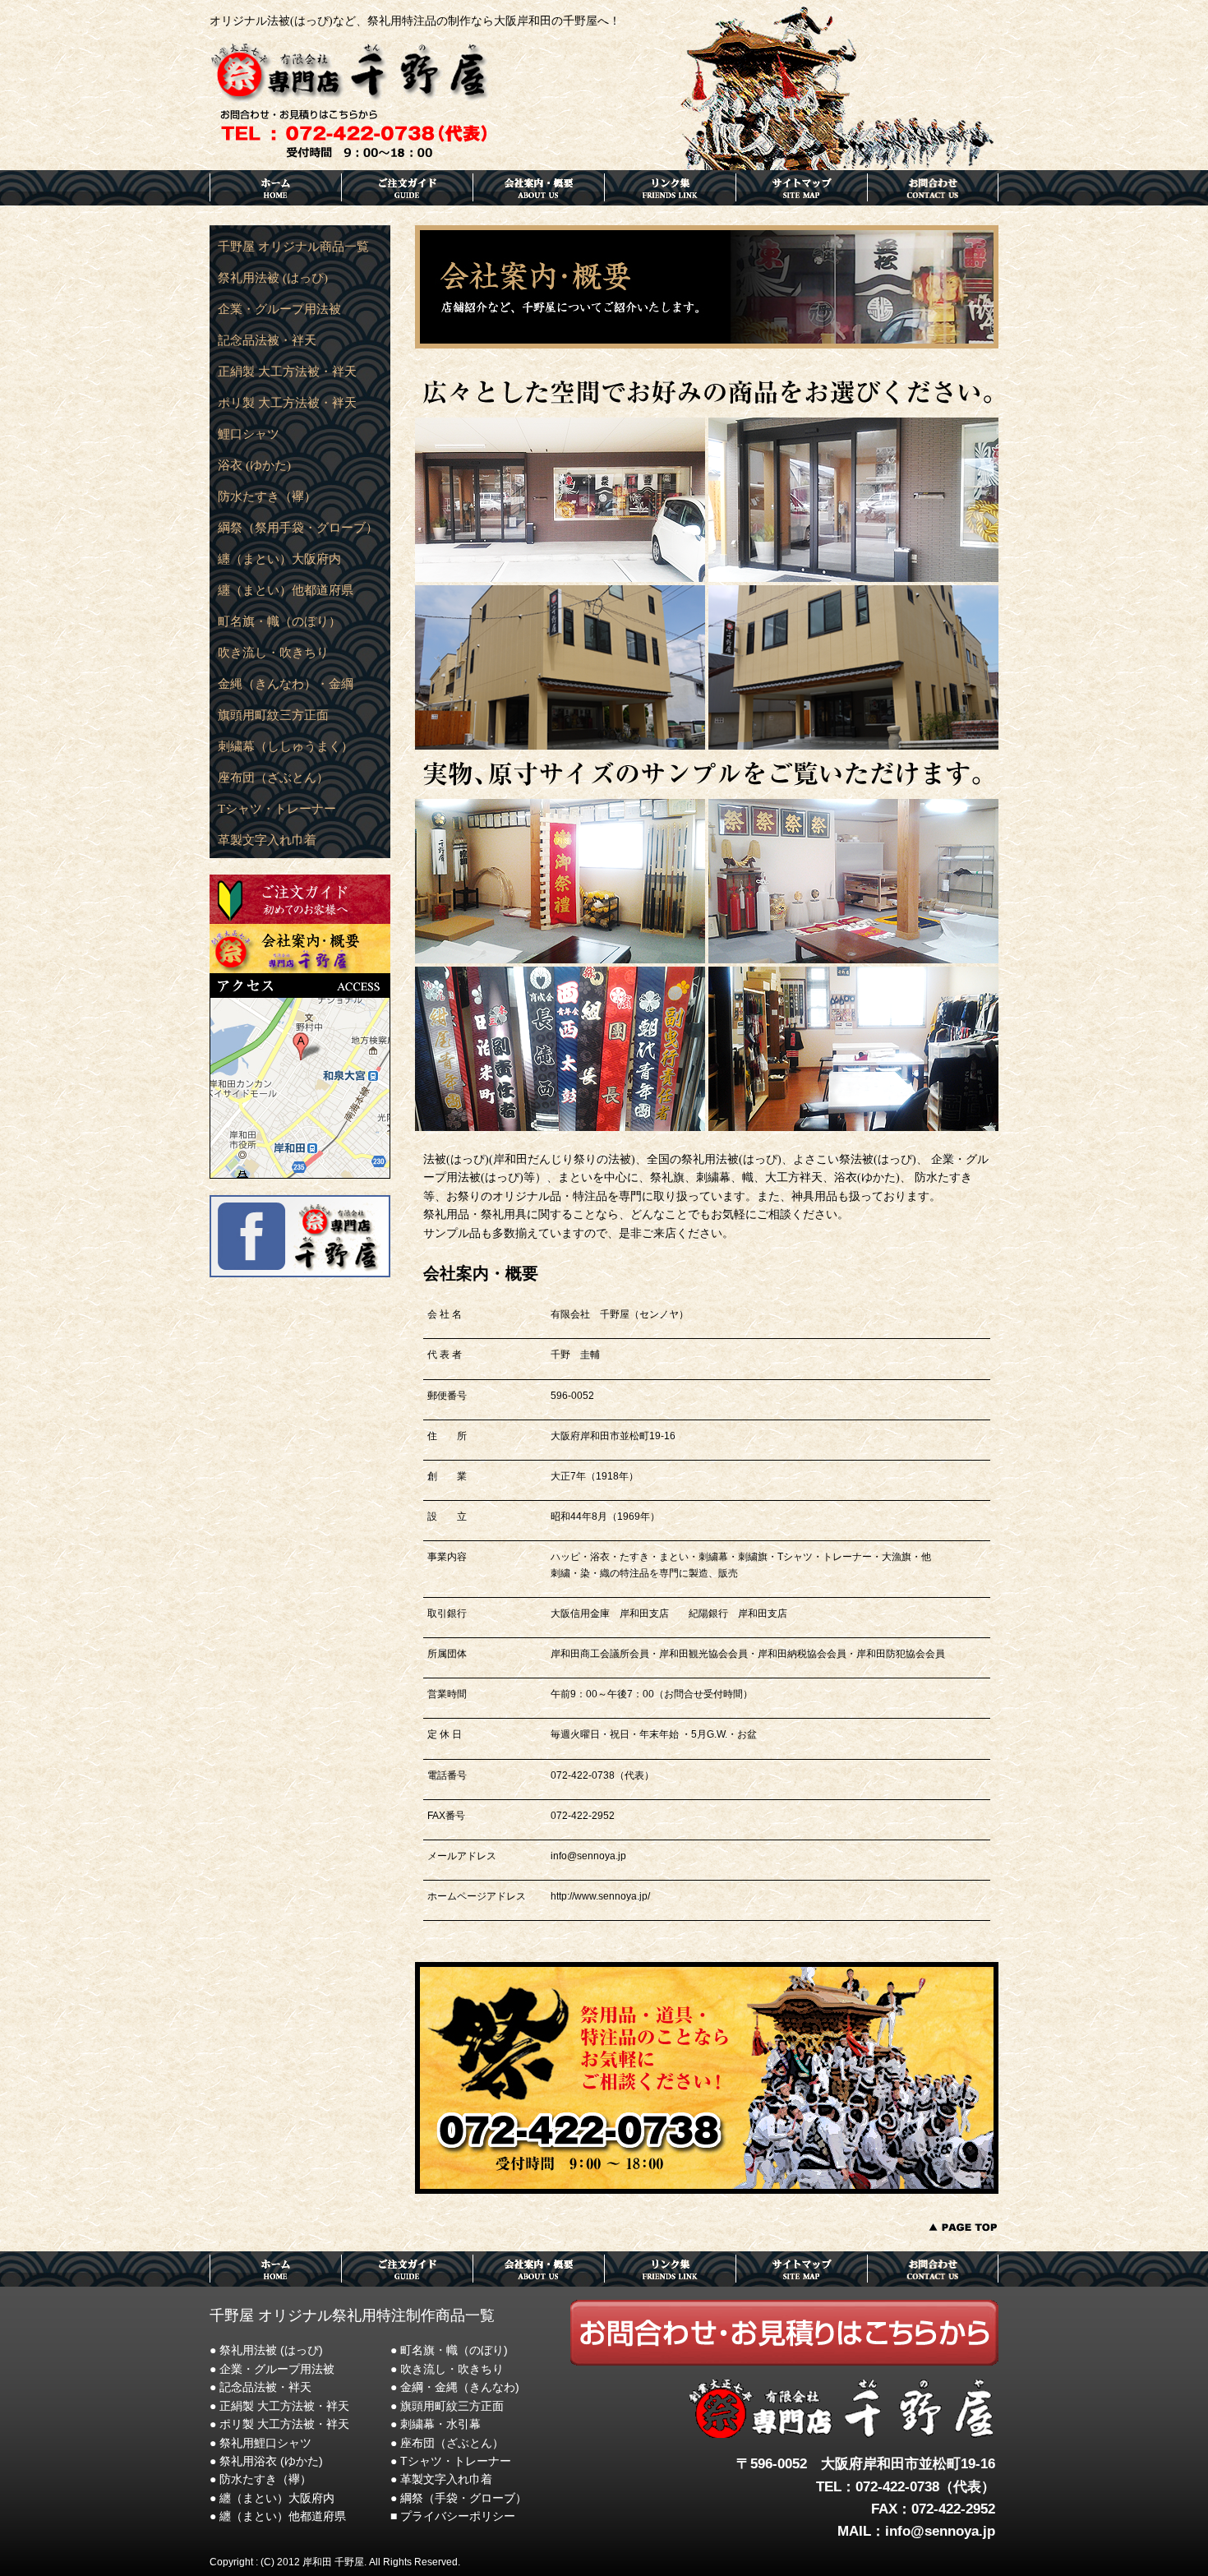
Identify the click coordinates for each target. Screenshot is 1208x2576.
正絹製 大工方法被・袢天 (287, 372)
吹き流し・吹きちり (273, 653)
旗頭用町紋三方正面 (273, 715)
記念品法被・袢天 (267, 340)
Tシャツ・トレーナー (277, 809)
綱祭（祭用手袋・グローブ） (298, 528)
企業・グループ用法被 (279, 309)
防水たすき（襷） (267, 496)
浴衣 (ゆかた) (254, 465)
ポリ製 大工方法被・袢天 (287, 403)
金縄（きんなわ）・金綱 (286, 684)
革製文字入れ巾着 (267, 840)
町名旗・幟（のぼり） (279, 621)
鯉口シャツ (249, 434)
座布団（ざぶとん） (273, 778)
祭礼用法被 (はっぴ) (273, 278)
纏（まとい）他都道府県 (286, 590)
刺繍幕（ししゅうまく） (286, 746)
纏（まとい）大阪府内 (279, 559)
